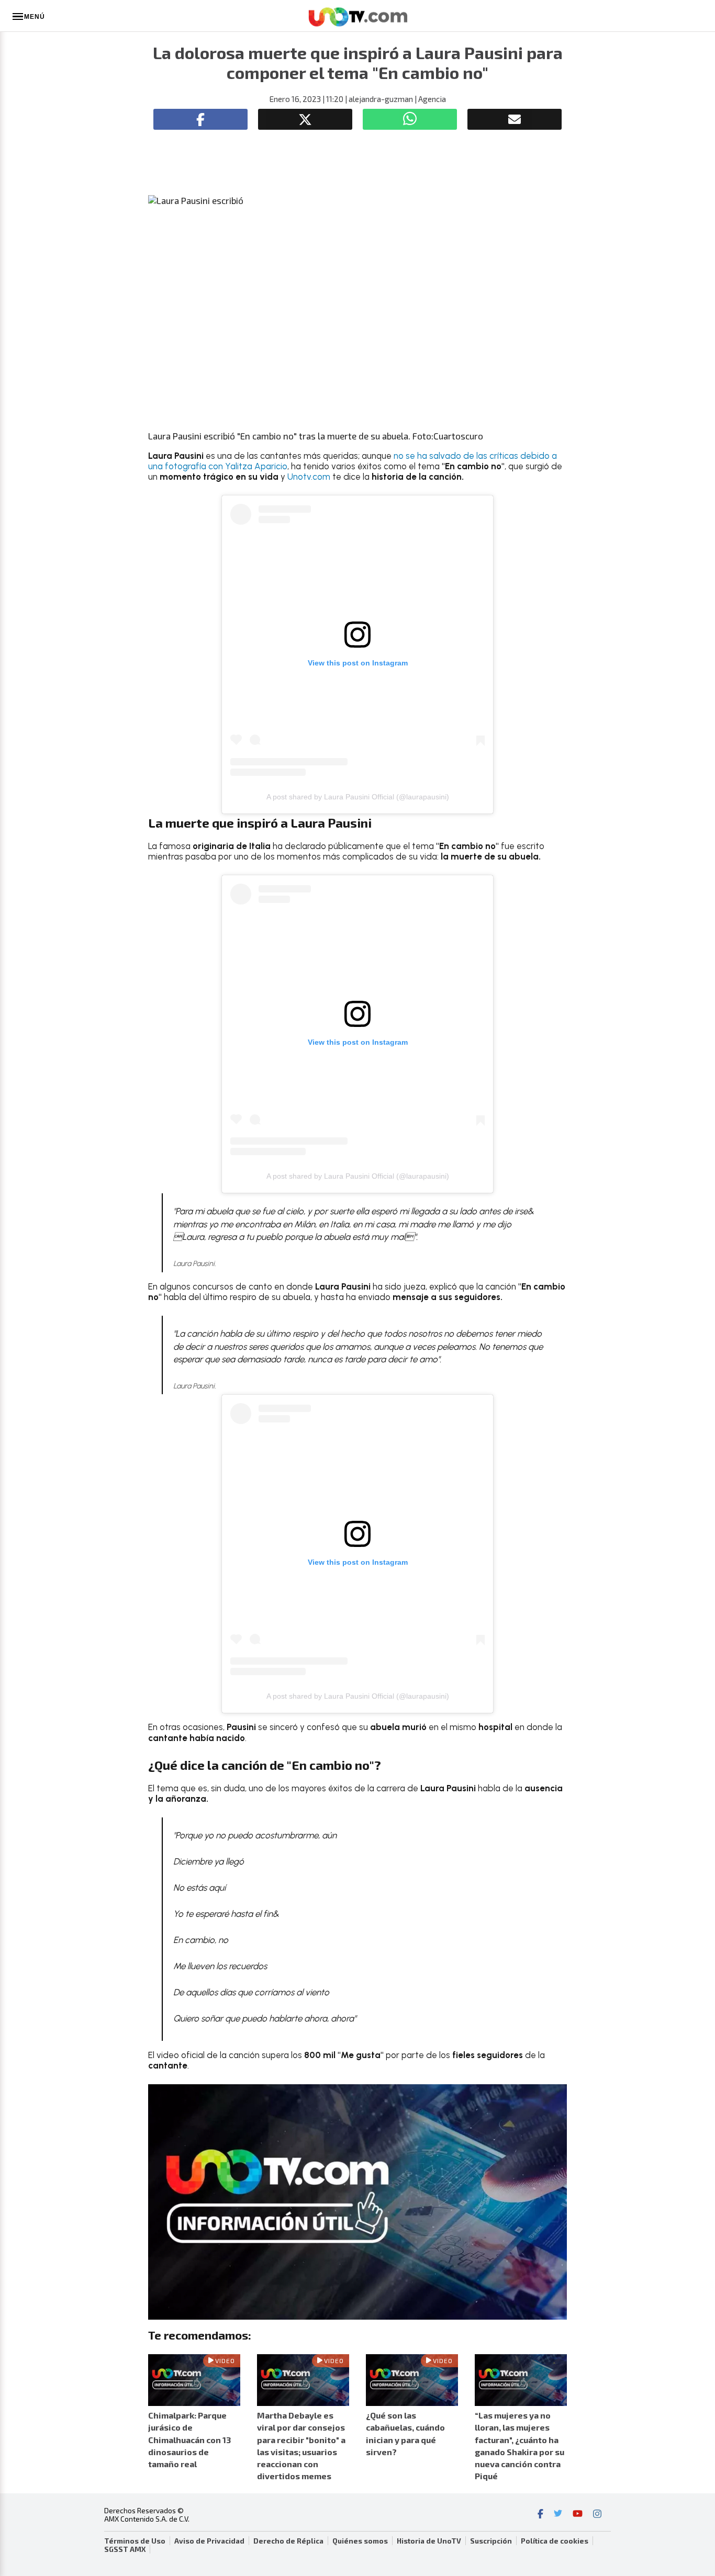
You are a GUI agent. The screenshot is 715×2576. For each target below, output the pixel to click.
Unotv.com (309, 477)
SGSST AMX (125, 2549)
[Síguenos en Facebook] (540, 2515)
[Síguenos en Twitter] (558, 2515)
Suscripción (491, 2541)
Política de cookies (555, 2541)
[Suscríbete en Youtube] (578, 2515)
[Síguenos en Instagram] (597, 2515)
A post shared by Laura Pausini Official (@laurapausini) (358, 797)
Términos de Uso (135, 2541)
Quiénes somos (360, 2541)
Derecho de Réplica (288, 2541)
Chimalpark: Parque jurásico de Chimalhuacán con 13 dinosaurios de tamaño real (189, 2439)
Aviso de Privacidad (209, 2541)
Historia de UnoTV (429, 2541)
